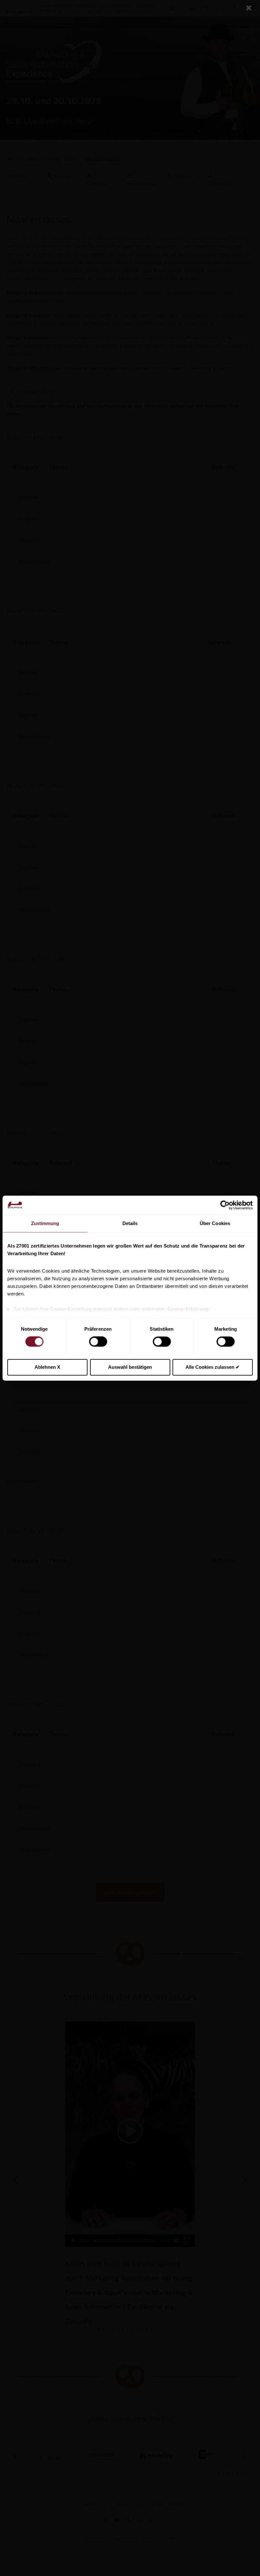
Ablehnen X (47, 1367)
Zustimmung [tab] (45, 1223)
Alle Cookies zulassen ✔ (213, 1367)
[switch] (98, 1342)
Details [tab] (130, 1223)
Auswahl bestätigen (130, 1367)
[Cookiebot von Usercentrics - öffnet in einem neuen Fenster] (225, 1205)
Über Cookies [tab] (215, 1223)
